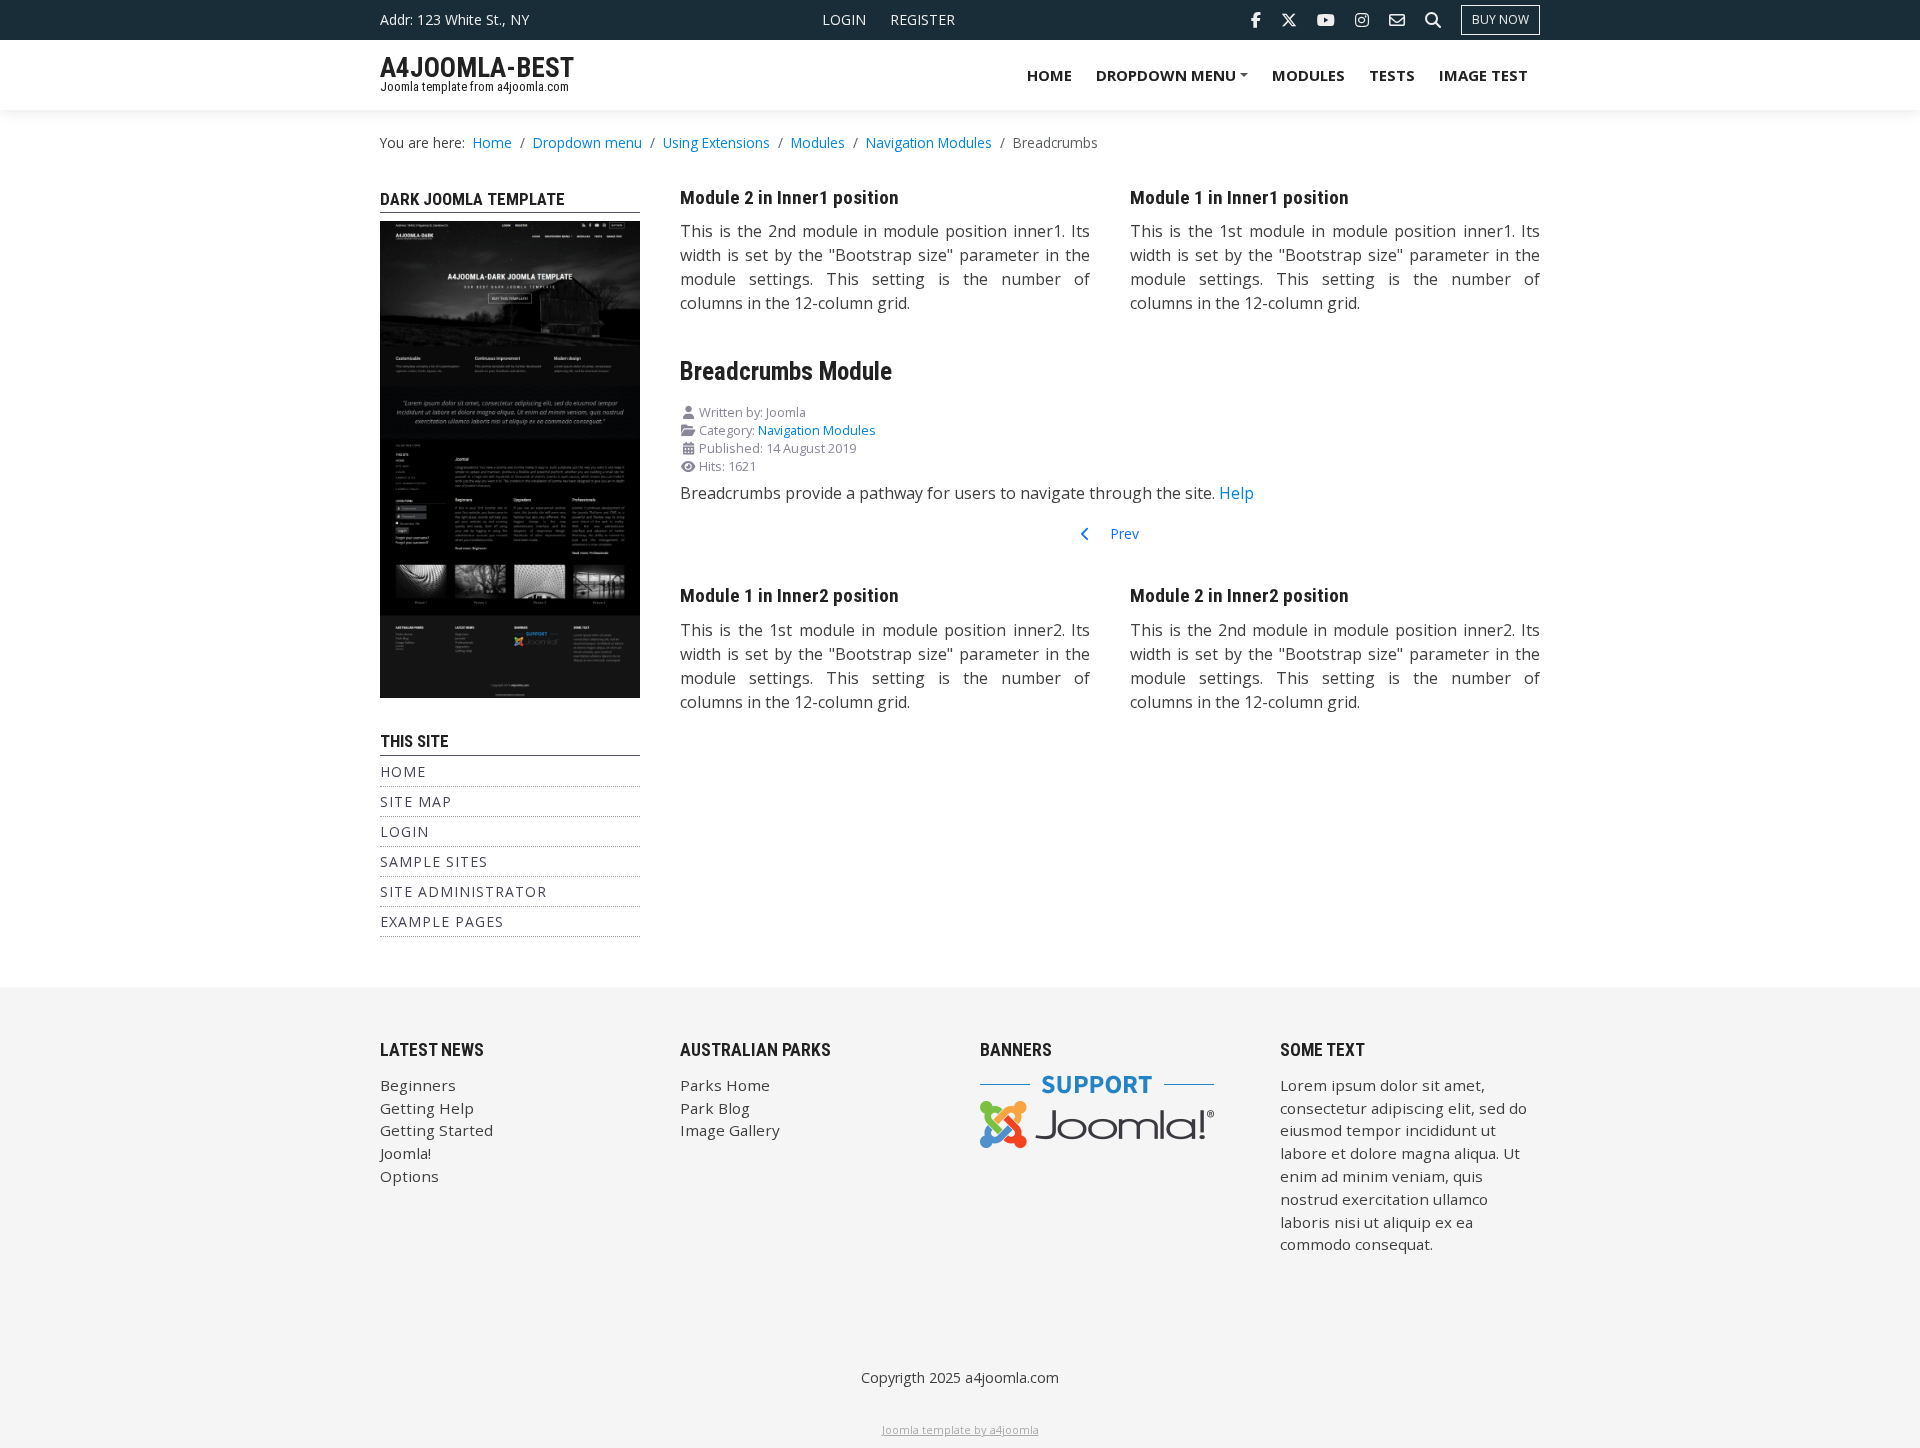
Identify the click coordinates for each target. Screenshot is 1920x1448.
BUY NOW (1500, 19)
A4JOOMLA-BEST (477, 68)
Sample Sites (434, 861)
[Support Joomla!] (1097, 1109)
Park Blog (715, 1108)
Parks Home (725, 1085)
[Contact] (1397, 20)
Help (1236, 493)
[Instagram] (1362, 20)
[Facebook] (1256, 20)
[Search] (1433, 20)
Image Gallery (730, 1130)
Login (844, 19)
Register (922, 19)
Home (1049, 75)
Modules (1308, 75)
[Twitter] (1289, 20)
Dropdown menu (1175, 81)
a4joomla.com (1012, 1377)
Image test (1483, 75)
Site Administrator (463, 891)
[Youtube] (1326, 20)
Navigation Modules (817, 430)
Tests (1392, 75)
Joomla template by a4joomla (960, 1429)
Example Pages (442, 921)
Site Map (416, 801)
